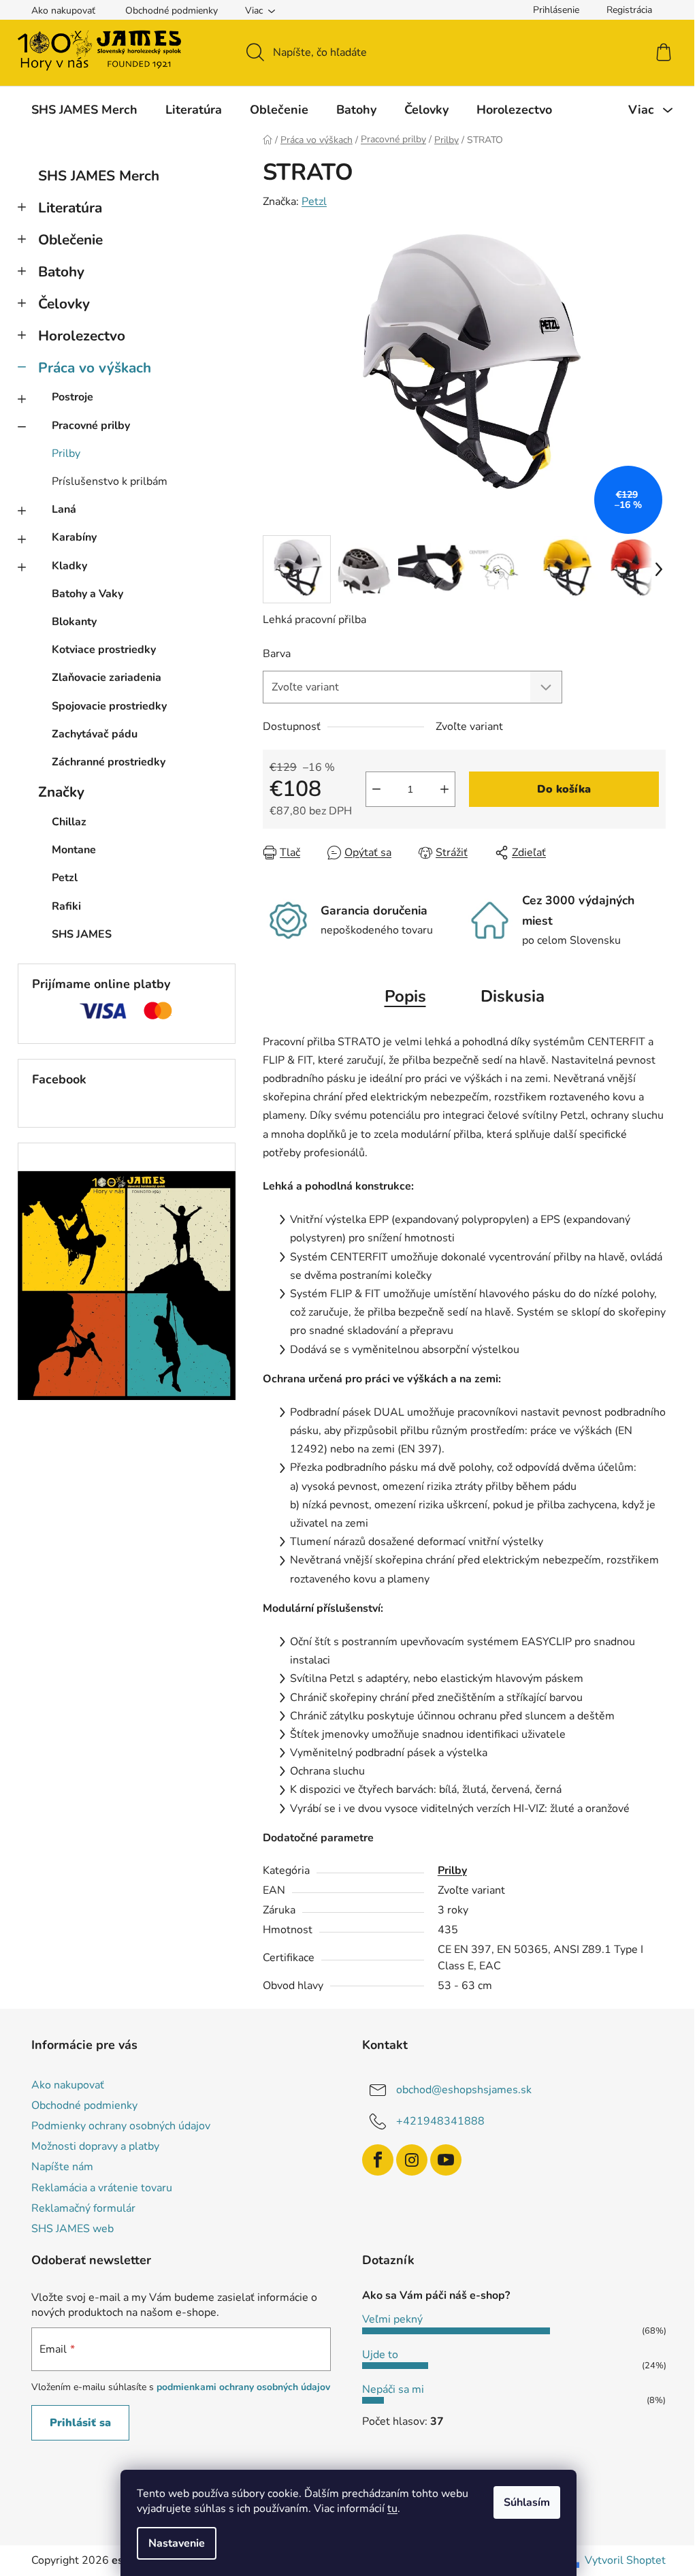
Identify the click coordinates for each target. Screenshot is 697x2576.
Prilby (66, 454)
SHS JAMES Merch (99, 176)
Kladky (69, 566)
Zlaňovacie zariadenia (107, 678)
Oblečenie (70, 240)
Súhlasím (527, 2502)
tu (392, 2509)
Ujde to (380, 2355)
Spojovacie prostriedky (109, 706)
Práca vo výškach (95, 368)
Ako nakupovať (63, 11)
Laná (64, 509)
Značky (61, 792)
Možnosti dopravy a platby (95, 2146)
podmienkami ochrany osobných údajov (243, 2387)
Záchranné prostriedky (109, 762)
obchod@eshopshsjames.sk (464, 2090)
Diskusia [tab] (513, 996)
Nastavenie (177, 2543)
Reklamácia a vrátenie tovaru (102, 2188)
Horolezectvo (82, 336)
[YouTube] (446, 2160)
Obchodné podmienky (172, 11)
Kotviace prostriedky (104, 650)
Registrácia (629, 10)
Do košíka (564, 789)
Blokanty (74, 622)
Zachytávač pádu (95, 734)
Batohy (61, 272)
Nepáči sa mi (393, 2389)
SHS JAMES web (72, 2229)
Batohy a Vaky (87, 594)
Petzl (314, 202)
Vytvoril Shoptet (625, 2560)
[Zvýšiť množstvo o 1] (444, 789)
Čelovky (64, 304)
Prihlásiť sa (80, 2423)
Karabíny (74, 537)
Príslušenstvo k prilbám (110, 481)
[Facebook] (378, 2160)
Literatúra (70, 208)
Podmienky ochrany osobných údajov (121, 2126)
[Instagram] (412, 2160)
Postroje (72, 397)
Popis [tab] (405, 996)
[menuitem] (84, 110)
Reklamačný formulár (83, 2208)
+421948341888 (440, 2121)
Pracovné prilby (91, 426)
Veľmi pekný (392, 2319)
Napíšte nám (62, 2167)
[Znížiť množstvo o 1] (376, 789)
